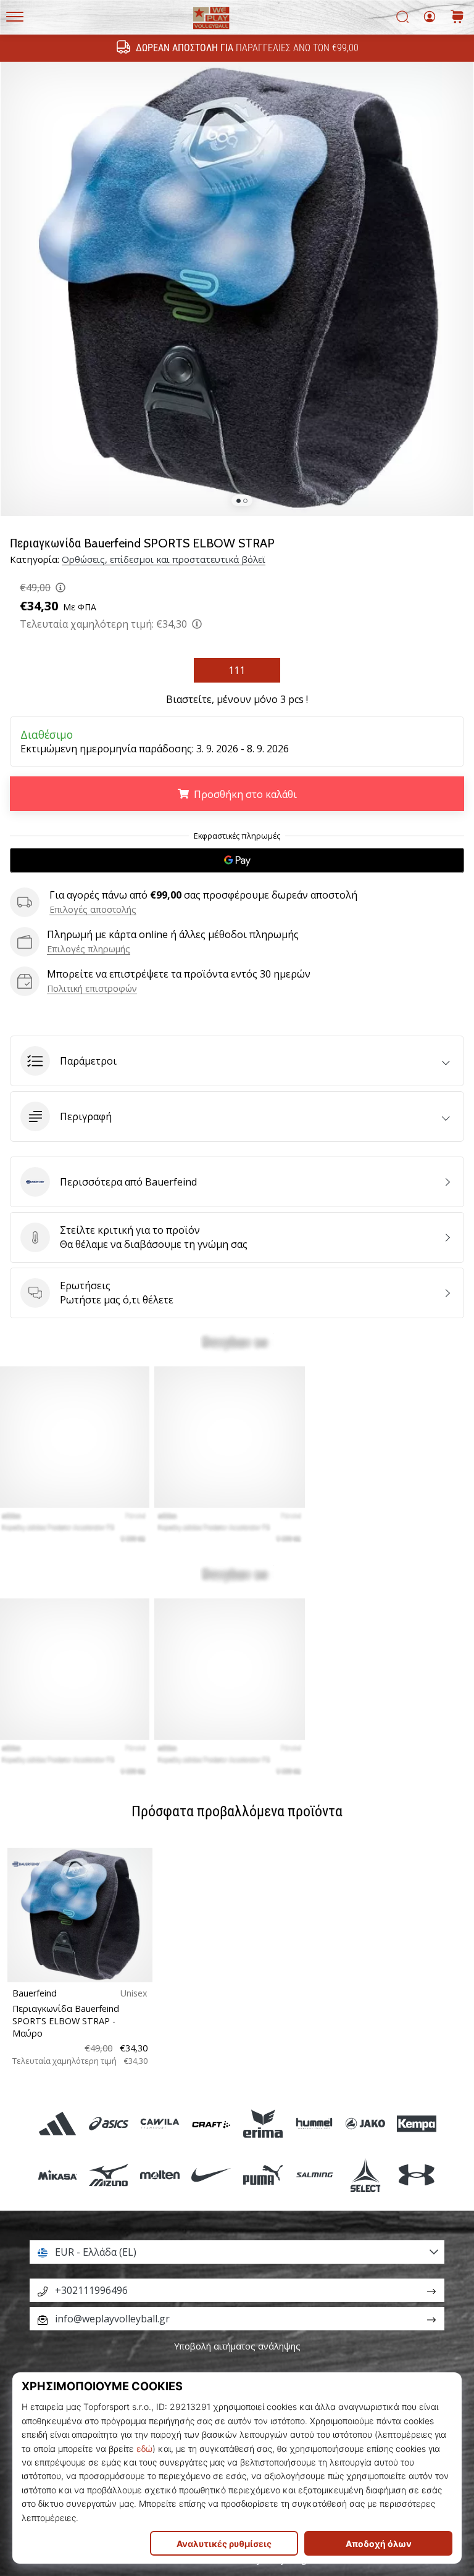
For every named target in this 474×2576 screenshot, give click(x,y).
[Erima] (263, 2124)
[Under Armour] (417, 2175)
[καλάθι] (457, 18)
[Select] (365, 2175)
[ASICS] (108, 2124)
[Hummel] (314, 2124)
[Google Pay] (237, 860)
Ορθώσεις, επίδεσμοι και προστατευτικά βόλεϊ (164, 559)
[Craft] (211, 2124)
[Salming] (314, 2175)
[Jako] (365, 2124)
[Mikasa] (57, 2175)
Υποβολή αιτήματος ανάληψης (237, 2346)
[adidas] (57, 2124)
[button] (237, 1061)
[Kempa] (417, 2124)
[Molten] (160, 2175)
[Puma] (263, 2175)
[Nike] (211, 2175)
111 (237, 670)
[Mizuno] (108, 2175)
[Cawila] (160, 2124)
